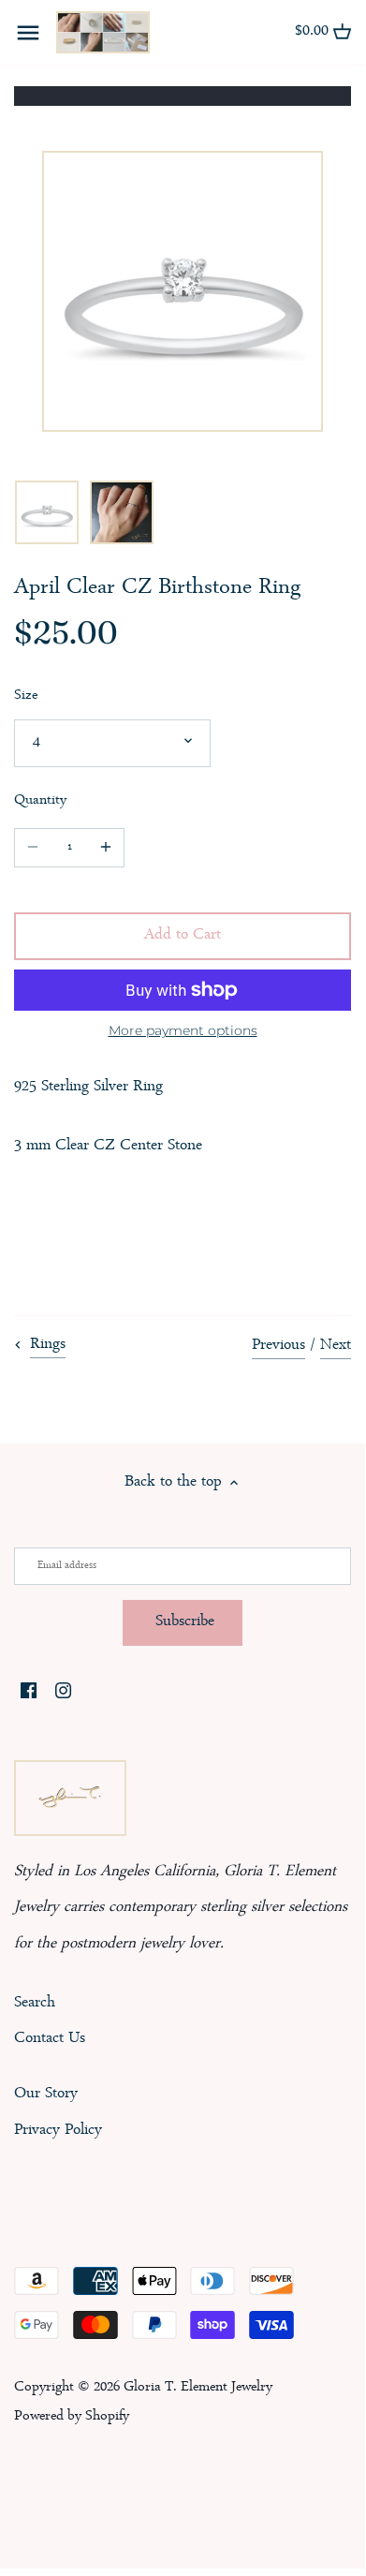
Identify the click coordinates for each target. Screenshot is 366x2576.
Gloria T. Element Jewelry (198, 2388)
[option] (47, 512)
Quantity (40, 801)
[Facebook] (29, 1694)
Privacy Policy (58, 2131)
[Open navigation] (28, 33)
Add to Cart (183, 935)
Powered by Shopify (72, 2417)
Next (336, 1346)
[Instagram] (63, 1694)
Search (35, 2003)
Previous (278, 1346)
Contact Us (50, 2039)
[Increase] (106, 848)
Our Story (46, 2094)
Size (26, 696)
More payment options (183, 1031)
